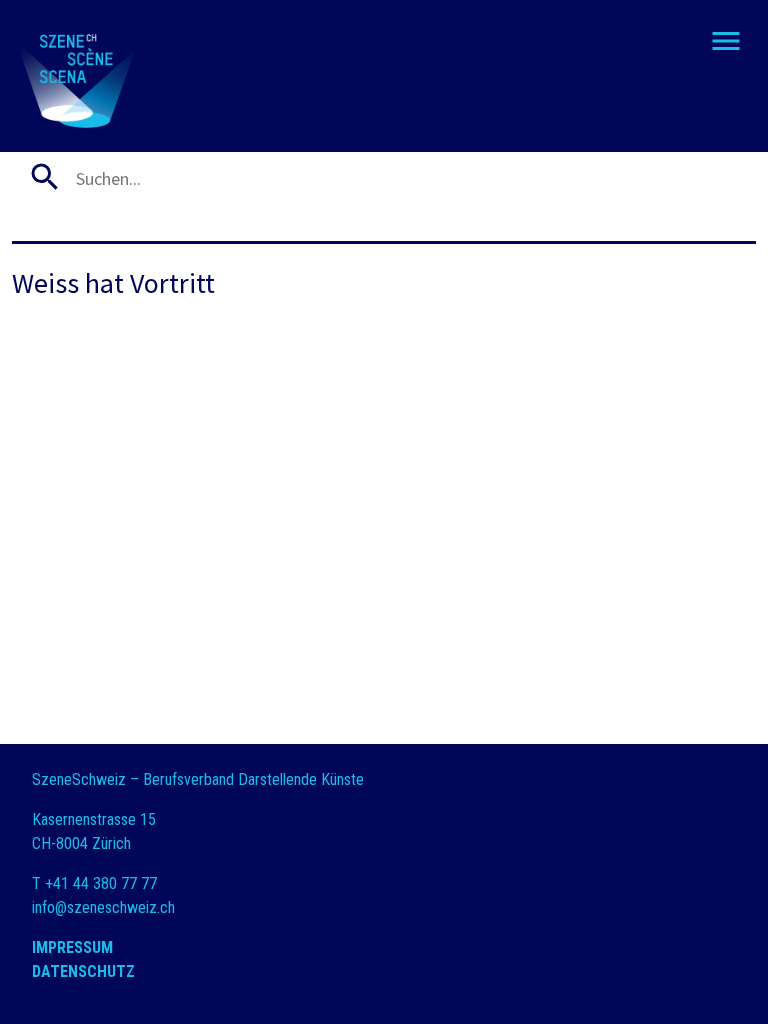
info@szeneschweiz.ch (103, 907)
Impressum (72, 947)
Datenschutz (83, 971)
